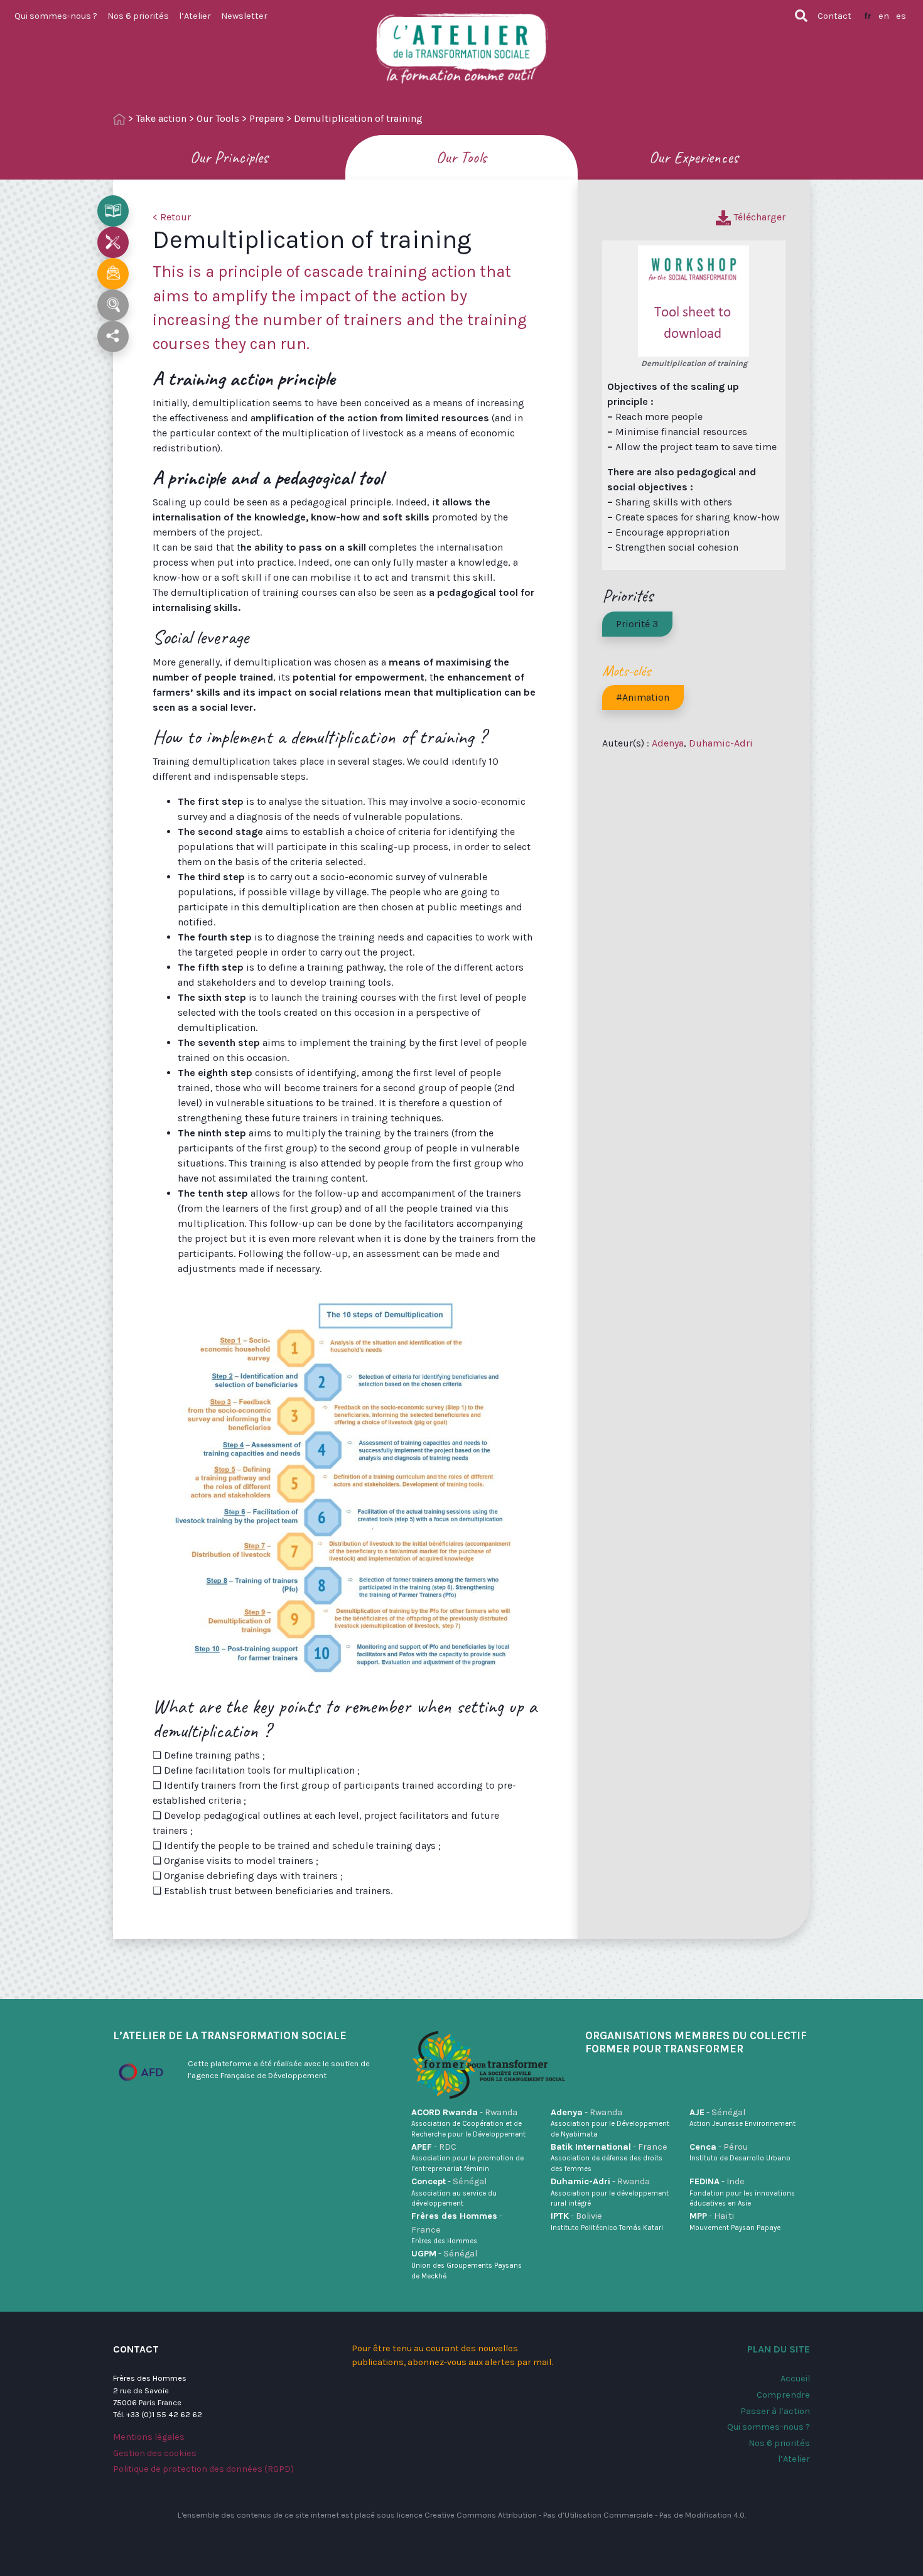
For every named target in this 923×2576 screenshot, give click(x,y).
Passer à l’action (775, 2411)
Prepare (267, 118)
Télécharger (758, 217)
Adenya (668, 743)
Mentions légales (149, 2437)
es (901, 16)
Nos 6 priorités (138, 16)
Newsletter (244, 16)
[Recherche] (801, 16)
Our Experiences (694, 157)
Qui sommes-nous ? (56, 16)
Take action (161, 118)
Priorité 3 (637, 624)
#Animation (643, 697)
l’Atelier (195, 16)
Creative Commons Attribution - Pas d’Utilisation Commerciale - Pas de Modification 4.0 (585, 2515)
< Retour (172, 217)
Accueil (795, 2379)
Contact (834, 16)
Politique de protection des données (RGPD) (203, 2469)
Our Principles (229, 157)
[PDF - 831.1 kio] (694, 300)
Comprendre (783, 2395)
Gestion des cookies (155, 2453)
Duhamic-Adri (721, 743)
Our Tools (218, 118)
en (884, 16)
